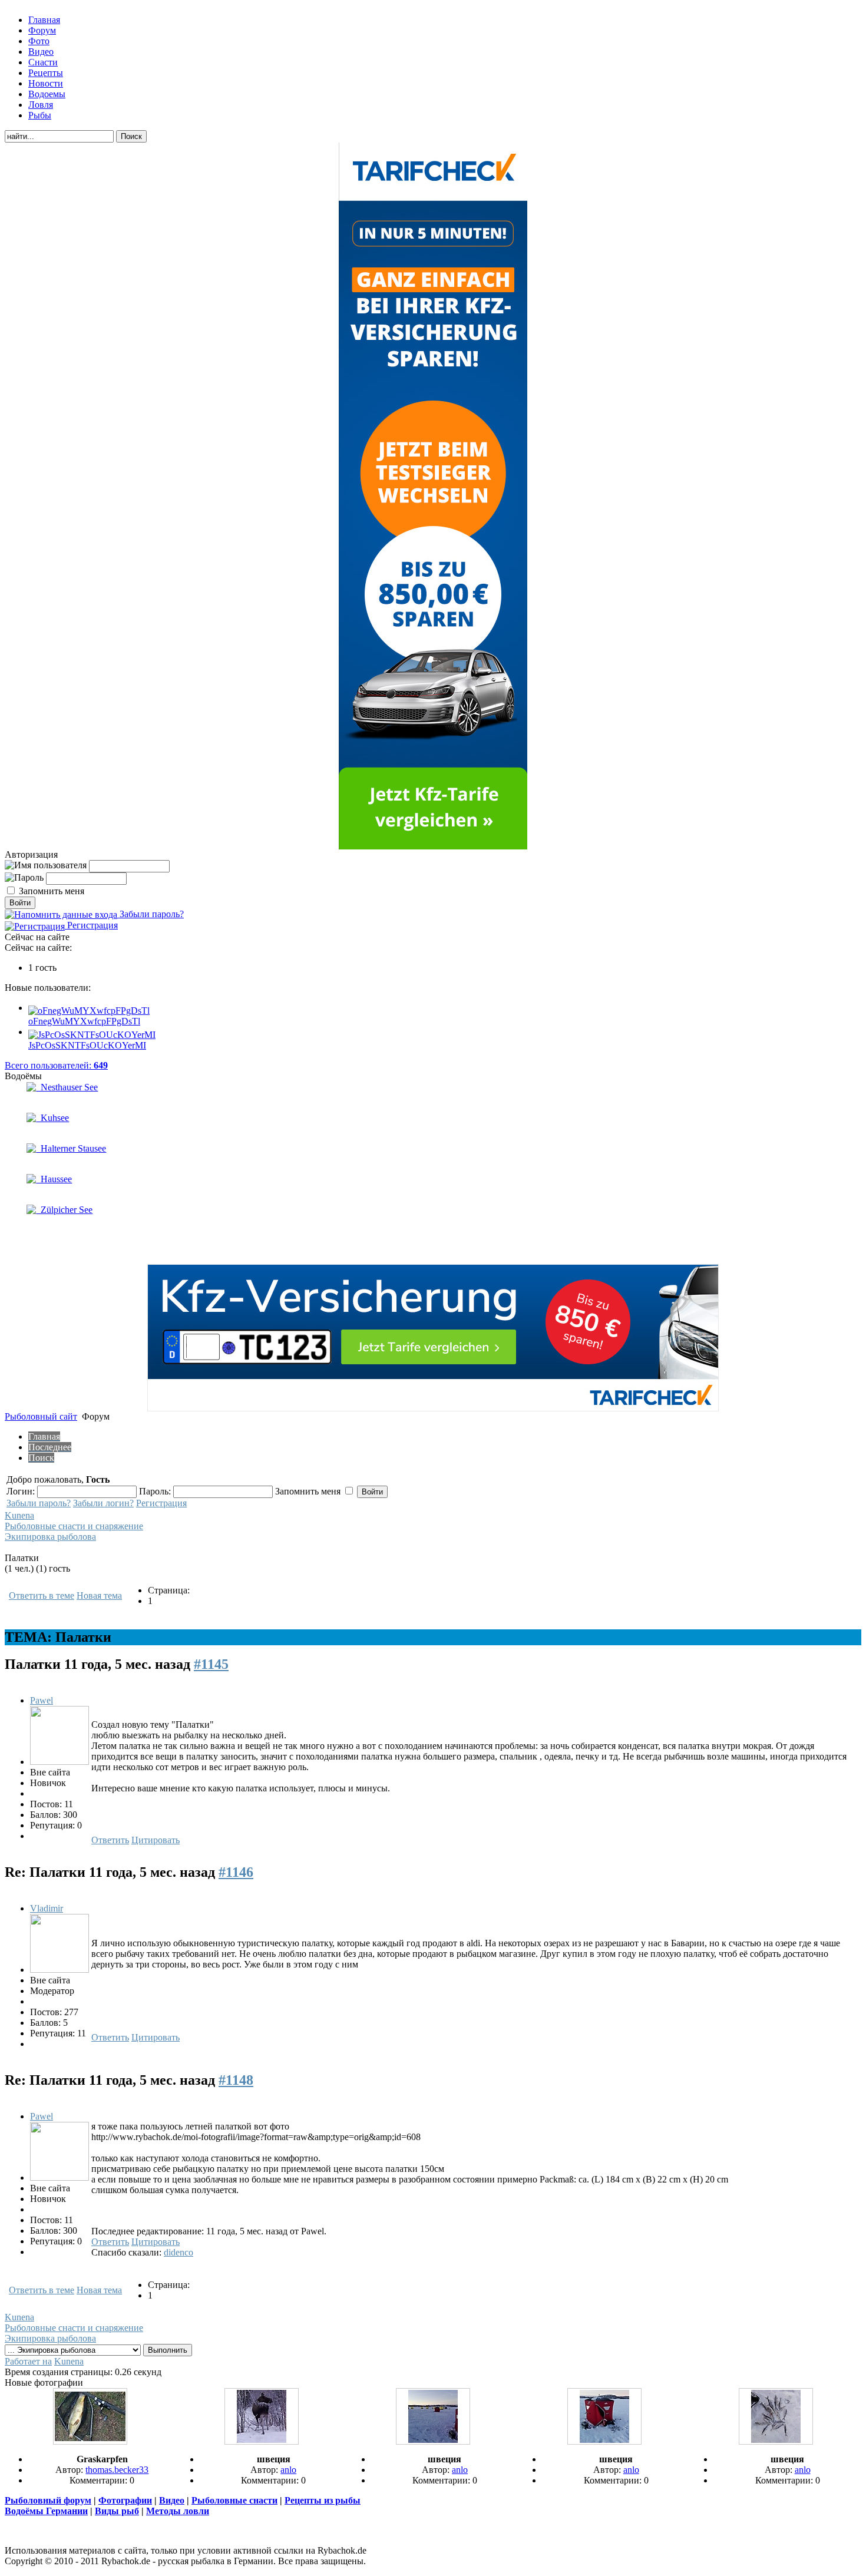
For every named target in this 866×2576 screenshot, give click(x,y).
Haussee (54, 1179)
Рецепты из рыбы (323, 2500)
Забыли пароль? (151, 914)
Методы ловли (178, 2511)
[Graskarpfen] (90, 2441)
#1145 (211, 1664)
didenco (179, 2252)
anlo (288, 2470)
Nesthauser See (67, 1087)
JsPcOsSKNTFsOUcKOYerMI (87, 1045)
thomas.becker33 (117, 2470)
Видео (172, 2500)
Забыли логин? (103, 1503)
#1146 (236, 1872)
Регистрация (91, 925)
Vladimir (47, 1908)
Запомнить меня (52, 891)
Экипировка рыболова (50, 1537)
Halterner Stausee (71, 1148)
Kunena (19, 1515)
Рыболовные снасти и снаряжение (74, 1526)
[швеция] (262, 2441)
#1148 (236, 2080)
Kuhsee (52, 1118)
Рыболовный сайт (41, 1416)
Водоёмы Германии (46, 2511)
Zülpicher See (64, 1210)
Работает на (28, 2361)
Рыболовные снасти (234, 2500)
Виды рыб (117, 2511)
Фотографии (125, 2500)
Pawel (42, 1700)
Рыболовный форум (48, 2500)
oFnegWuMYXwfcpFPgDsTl (84, 1021)
